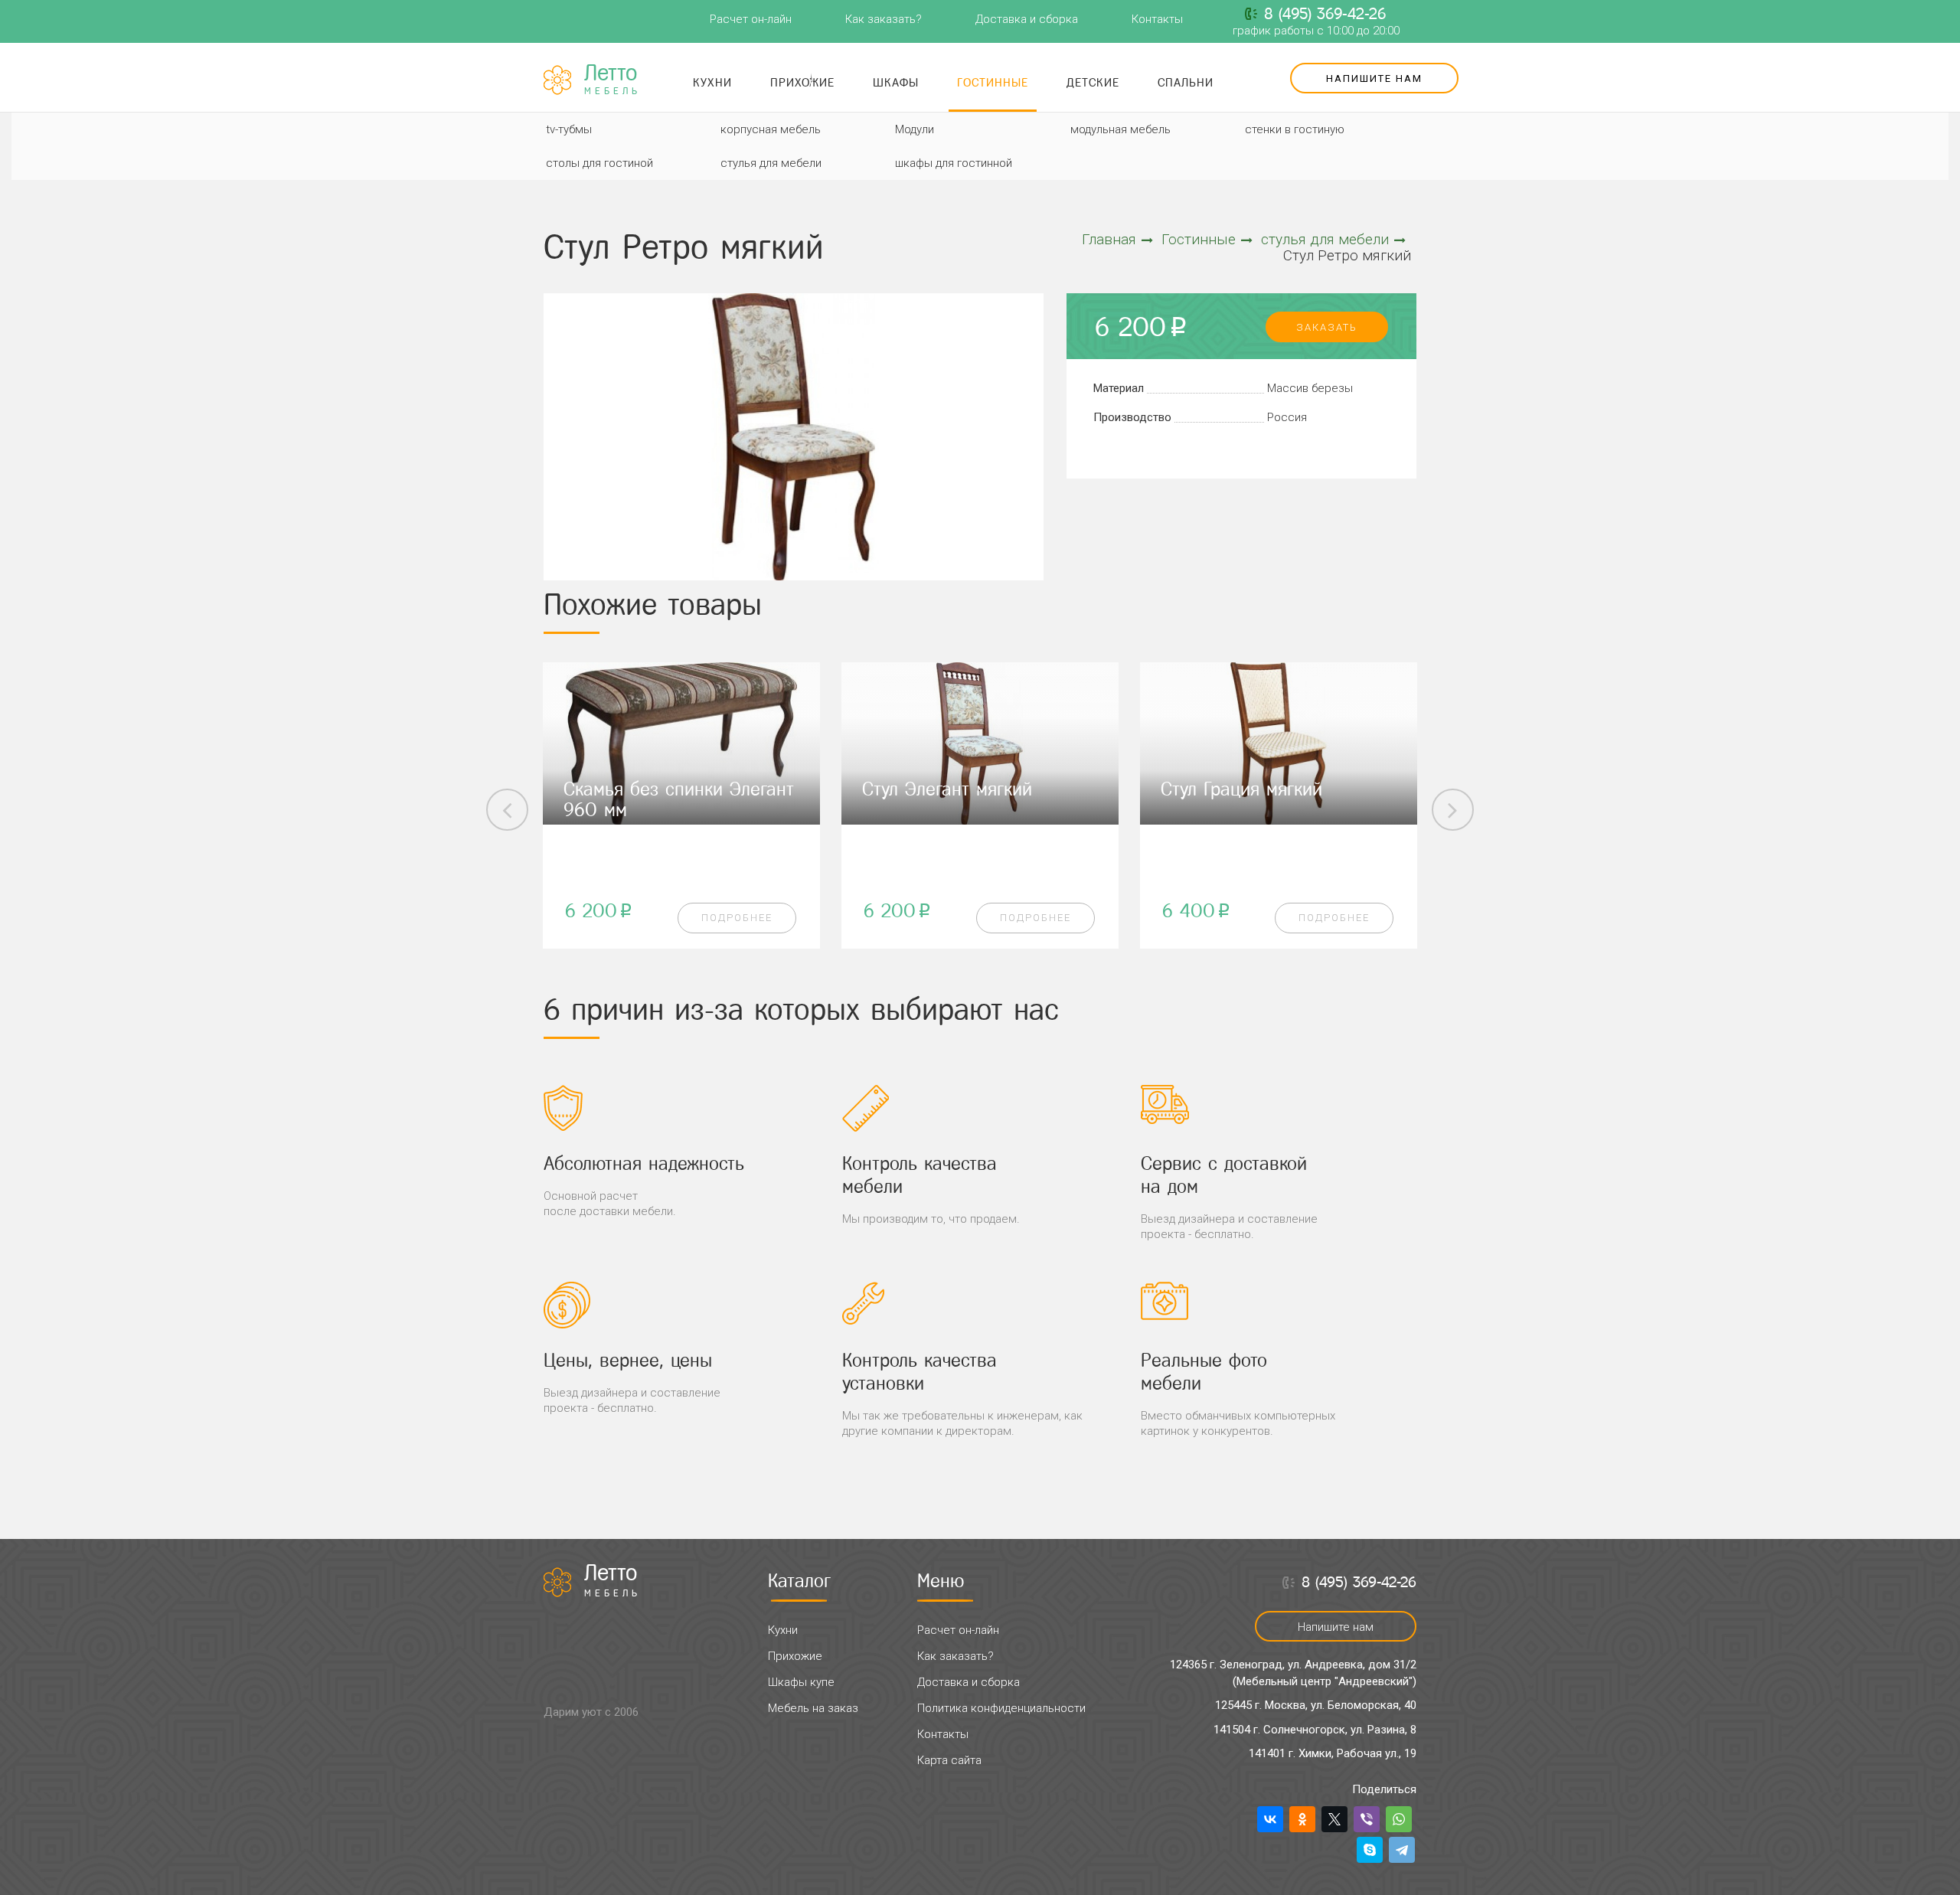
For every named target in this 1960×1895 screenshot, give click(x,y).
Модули (915, 129)
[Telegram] (1402, 1850)
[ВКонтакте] (1270, 1819)
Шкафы (896, 82)
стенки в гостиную (1295, 129)
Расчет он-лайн (751, 19)
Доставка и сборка (1027, 19)
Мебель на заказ (813, 1708)
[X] (1334, 1819)
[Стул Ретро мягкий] (794, 437)
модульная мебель (1120, 129)
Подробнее (737, 918)
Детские (1093, 82)
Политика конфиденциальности (1001, 1708)
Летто (612, 80)
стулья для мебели (771, 163)
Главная (1109, 239)
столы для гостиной (599, 163)
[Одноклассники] (1302, 1819)
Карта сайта (949, 1760)
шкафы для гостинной (954, 163)
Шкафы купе (801, 1682)
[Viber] (1367, 1819)
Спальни (1186, 82)
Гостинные (993, 82)
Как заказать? (884, 19)
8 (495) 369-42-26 (1325, 14)
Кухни (712, 82)
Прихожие (802, 82)
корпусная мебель (771, 129)
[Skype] (1370, 1850)
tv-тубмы (569, 129)
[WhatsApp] (1399, 1819)
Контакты (1157, 19)
